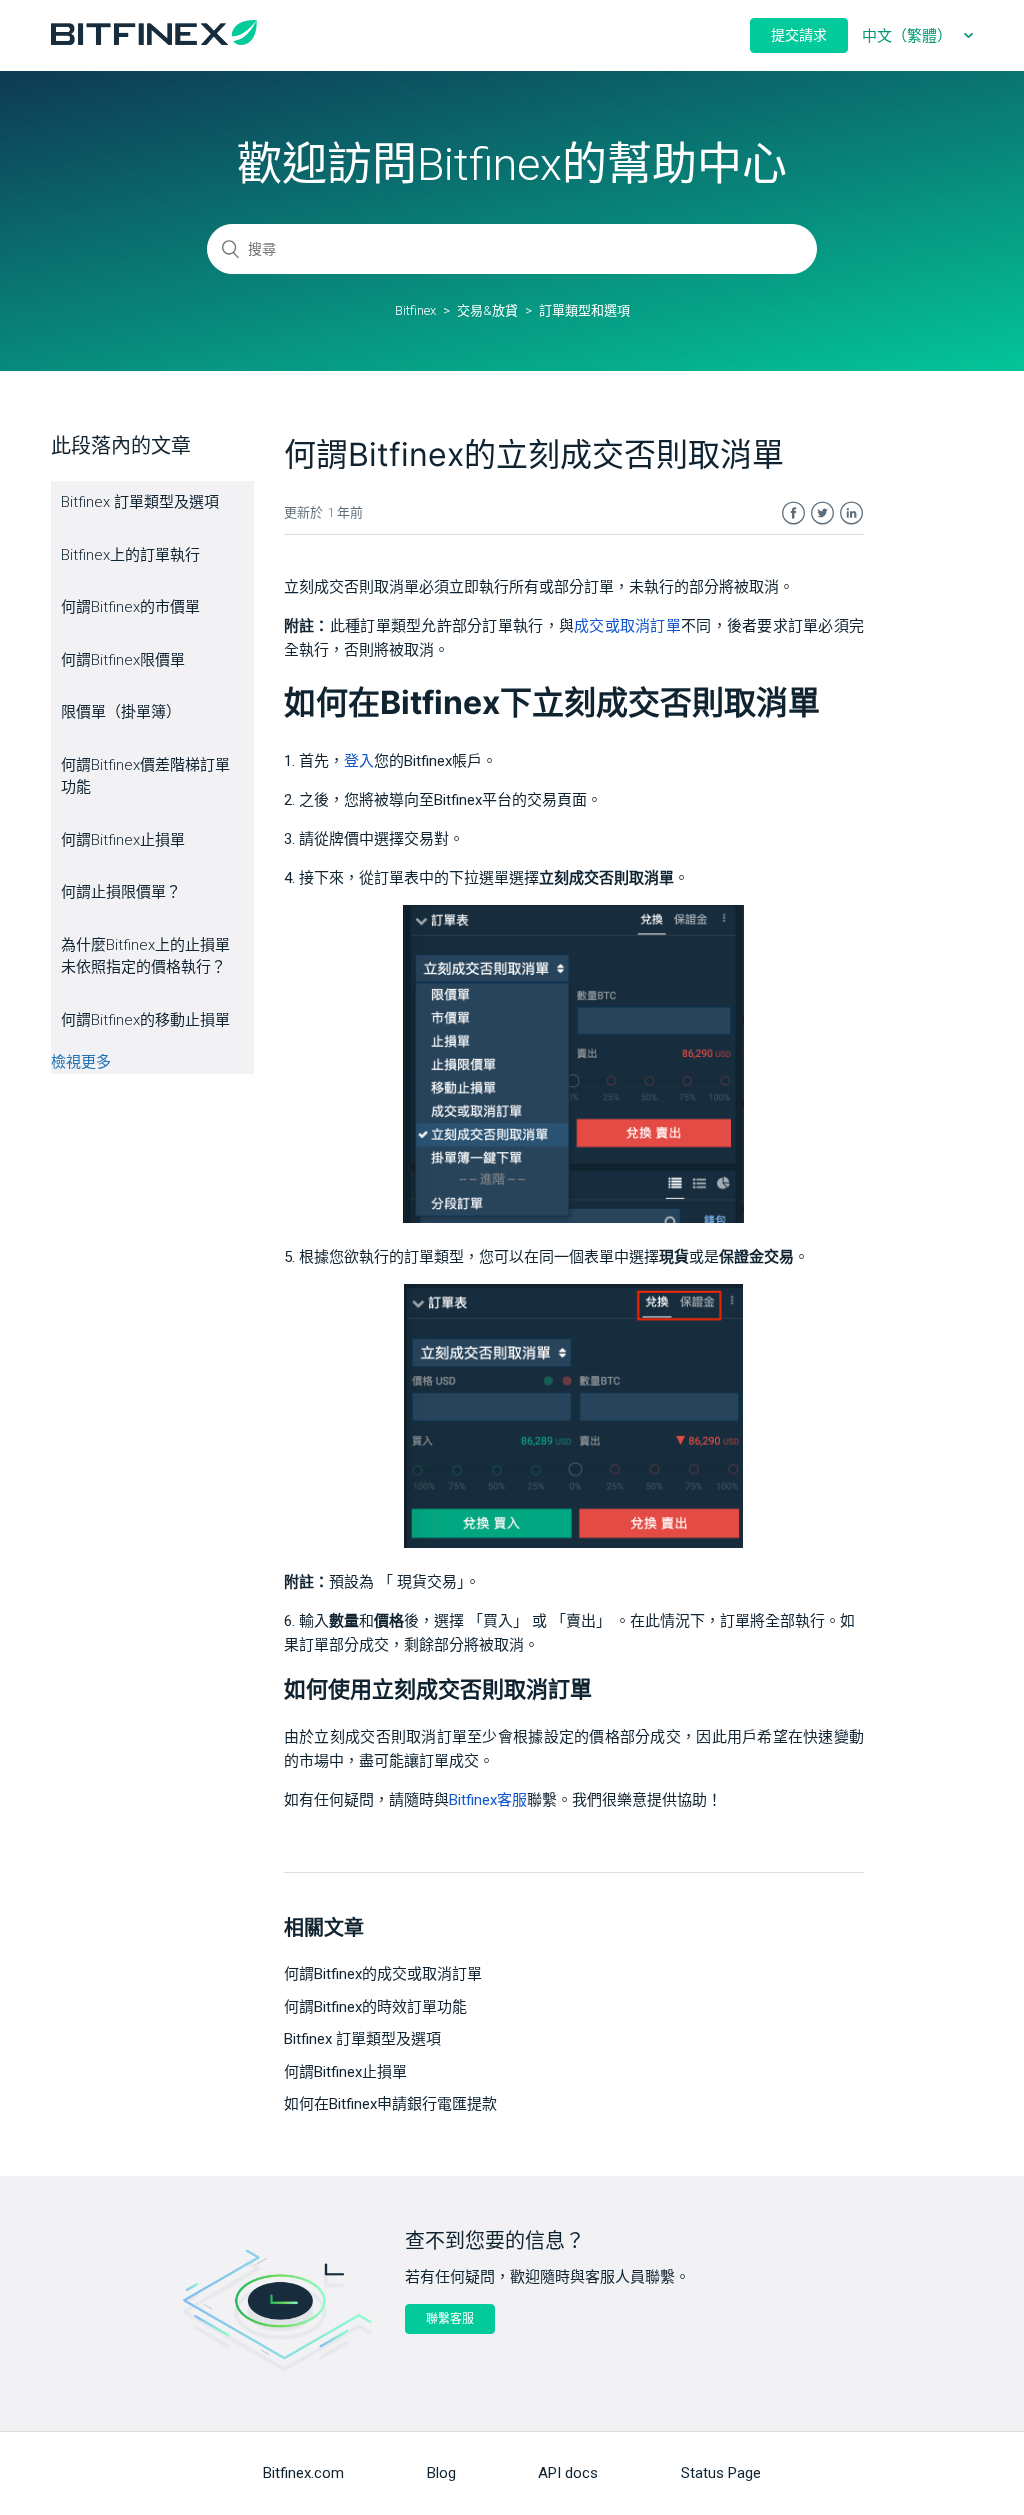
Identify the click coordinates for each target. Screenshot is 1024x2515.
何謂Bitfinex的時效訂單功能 (375, 2007)
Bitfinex (415, 310)
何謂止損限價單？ (121, 892)
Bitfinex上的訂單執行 (130, 555)
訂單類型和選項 (584, 310)
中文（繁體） (909, 36)
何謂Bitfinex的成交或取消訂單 (383, 1974)
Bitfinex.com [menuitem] (303, 2473)
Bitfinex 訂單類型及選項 (140, 502)
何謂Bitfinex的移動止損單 (145, 1020)
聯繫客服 (450, 2319)
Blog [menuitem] (441, 2473)
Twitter (822, 513)
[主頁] (154, 40)
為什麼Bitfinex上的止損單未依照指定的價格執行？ (145, 956)
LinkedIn (851, 513)
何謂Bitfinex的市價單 (130, 607)
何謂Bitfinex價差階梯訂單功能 (145, 776)
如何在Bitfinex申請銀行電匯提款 (390, 2104)
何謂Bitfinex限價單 (123, 660)
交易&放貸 (487, 310)
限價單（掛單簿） (121, 712)
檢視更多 (81, 1062)
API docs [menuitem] (568, 2473)
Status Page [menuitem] (721, 2473)
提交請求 (799, 35)
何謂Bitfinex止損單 (123, 840)
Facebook (793, 513)
